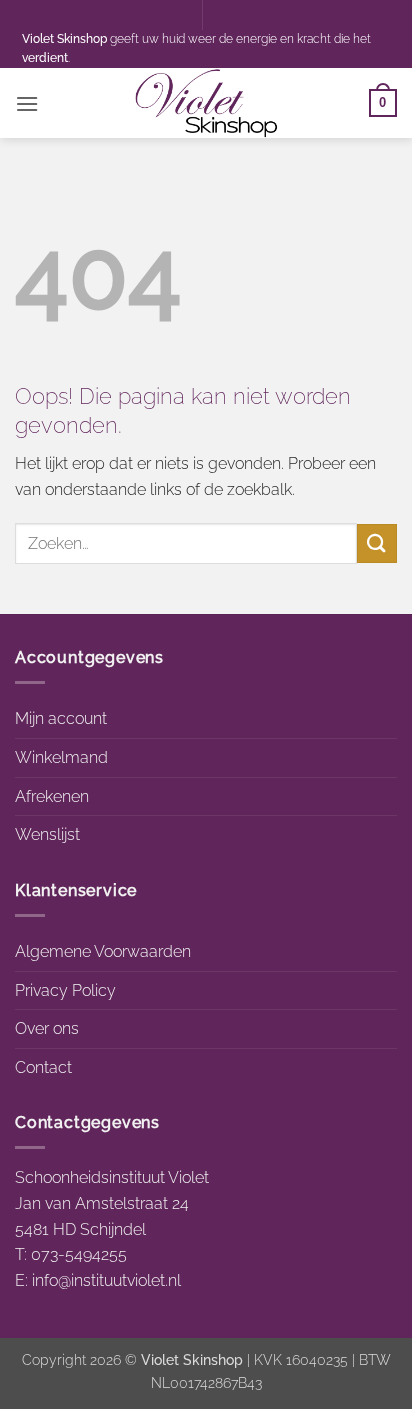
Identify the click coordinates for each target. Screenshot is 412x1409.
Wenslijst (47, 834)
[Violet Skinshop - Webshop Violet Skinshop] (206, 103)
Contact (43, 1067)
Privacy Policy (65, 990)
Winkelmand (61, 757)
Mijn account (61, 718)
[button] (27, 103)
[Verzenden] (377, 543)
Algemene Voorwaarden (103, 951)
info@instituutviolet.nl (106, 1280)
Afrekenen (52, 796)
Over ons (47, 1028)
